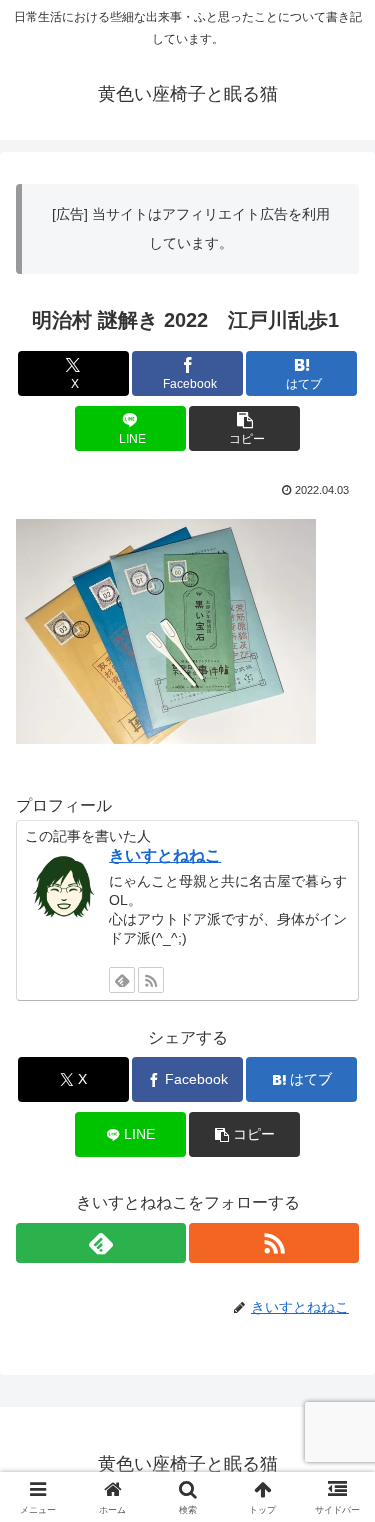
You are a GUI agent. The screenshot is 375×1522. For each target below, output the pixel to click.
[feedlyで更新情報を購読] (122, 980)
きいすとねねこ (165, 855)
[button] (244, 428)
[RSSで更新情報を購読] (151, 980)
